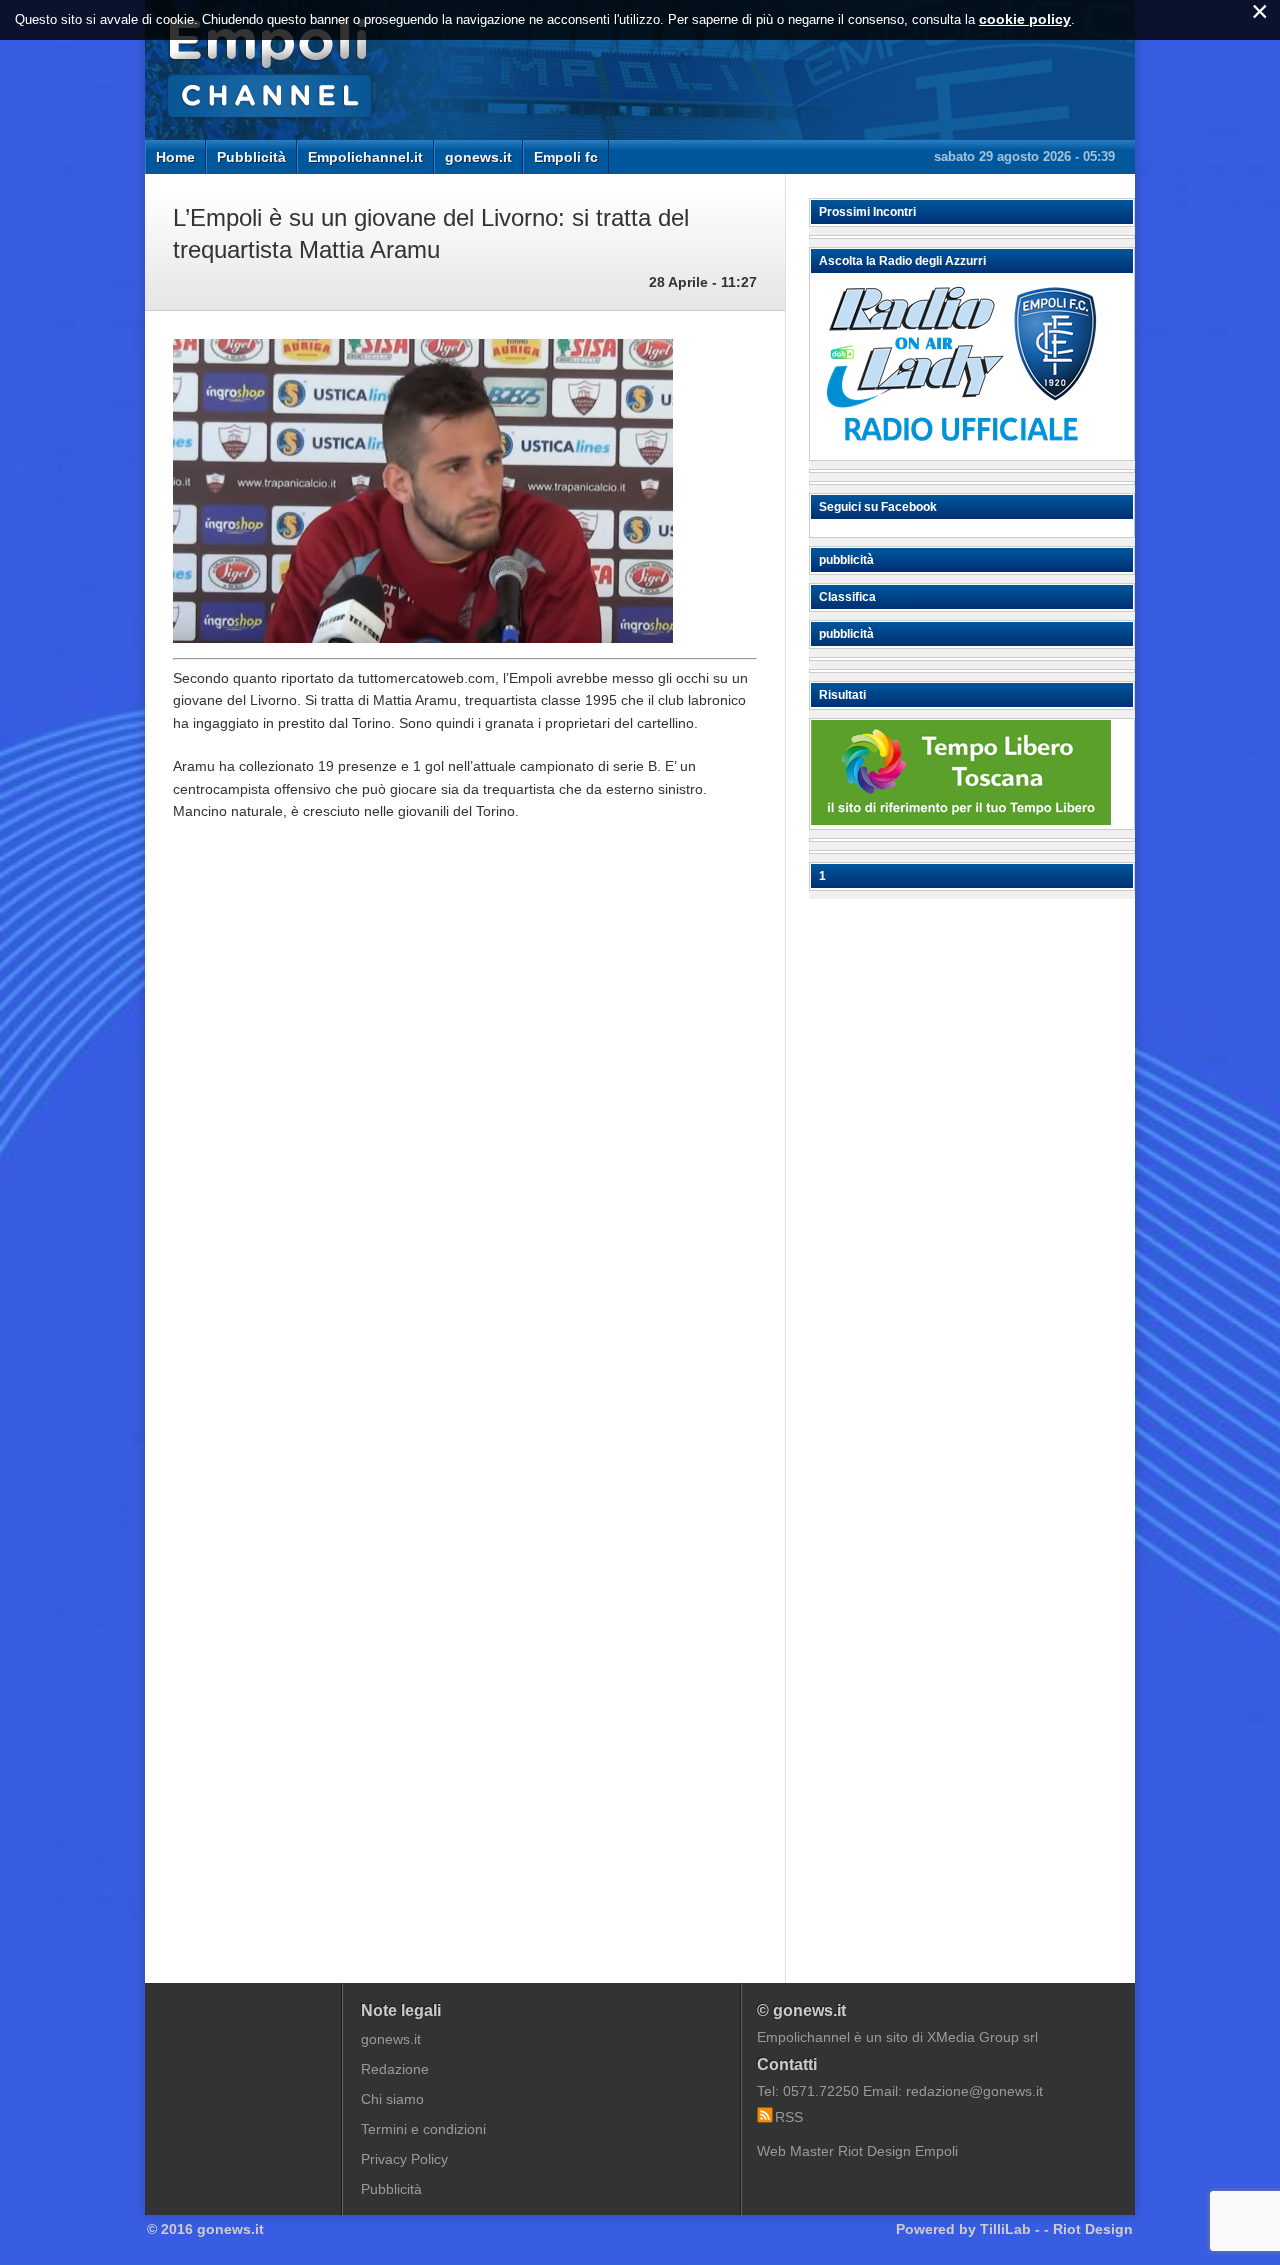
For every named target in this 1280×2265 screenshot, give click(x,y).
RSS (789, 2117)
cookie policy (1025, 19)
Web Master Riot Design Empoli (857, 2151)
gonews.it (478, 157)
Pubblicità (251, 157)
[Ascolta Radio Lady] (961, 451)
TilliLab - (1010, 2229)
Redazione (395, 2069)
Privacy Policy (404, 2159)
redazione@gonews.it (974, 2091)
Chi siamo (392, 2099)
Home (175, 157)
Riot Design (1093, 2229)
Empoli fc (566, 157)
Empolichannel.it (365, 157)
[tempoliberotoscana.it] (961, 820)
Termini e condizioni (423, 2129)
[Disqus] (465, 1139)
